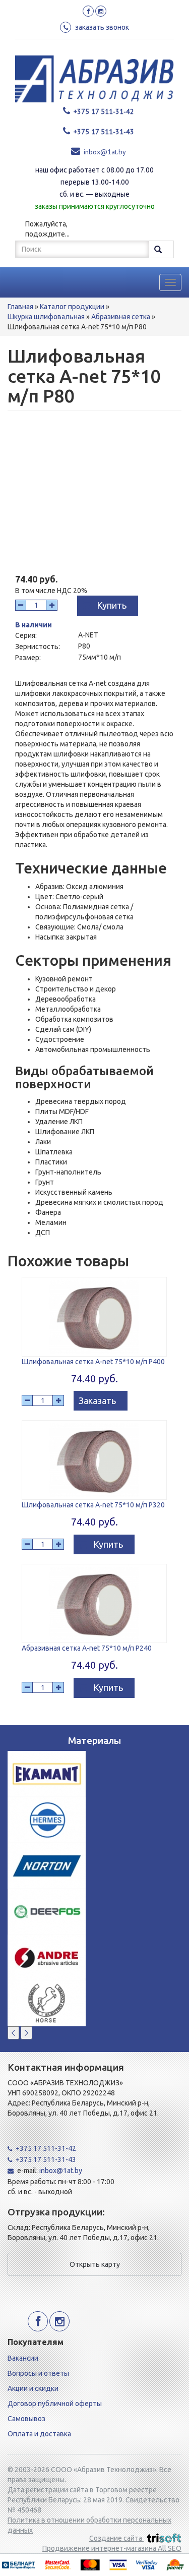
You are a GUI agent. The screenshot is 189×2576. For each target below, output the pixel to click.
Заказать (97, 1400)
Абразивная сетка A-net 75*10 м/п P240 (87, 1648)
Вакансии (23, 2358)
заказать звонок (102, 27)
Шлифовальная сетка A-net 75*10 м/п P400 (93, 1362)
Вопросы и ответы (38, 2373)
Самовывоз (26, 2419)
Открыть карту (95, 2264)
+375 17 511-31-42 (104, 111)
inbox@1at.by (105, 152)
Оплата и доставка (39, 2434)
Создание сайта (116, 2538)
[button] (13, 2033)
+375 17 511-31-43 (104, 132)
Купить (112, 605)
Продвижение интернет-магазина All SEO (112, 2548)
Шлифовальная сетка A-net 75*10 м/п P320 (93, 1505)
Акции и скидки (33, 2388)
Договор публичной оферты (55, 2404)
